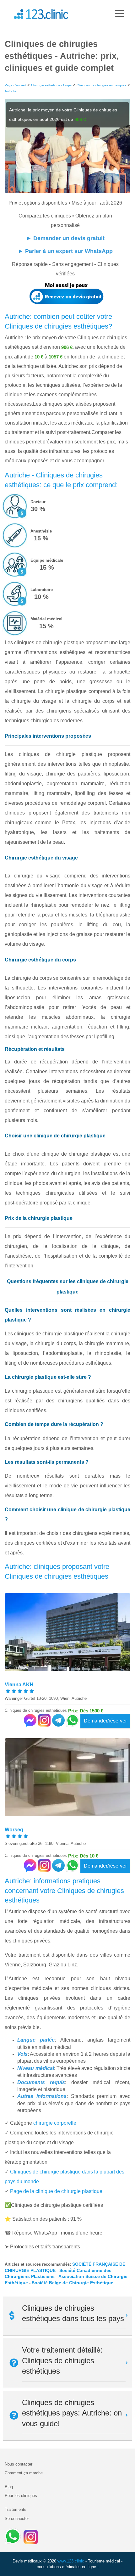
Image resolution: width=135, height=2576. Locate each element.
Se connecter (17, 2519)
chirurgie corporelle (55, 2123)
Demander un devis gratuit (69, 238)
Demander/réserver (105, 1721)
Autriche (11, 91)
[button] (120, 14)
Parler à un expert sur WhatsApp (69, 251)
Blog (9, 2487)
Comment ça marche (24, 2473)
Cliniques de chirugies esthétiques (101, 85)
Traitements (16, 2509)
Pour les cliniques (21, 2496)
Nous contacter (19, 2464)
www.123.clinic (71, 2561)
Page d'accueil (15, 85)
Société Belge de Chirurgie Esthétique (73, 2283)
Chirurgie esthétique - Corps (51, 85)
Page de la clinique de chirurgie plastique (56, 2191)
